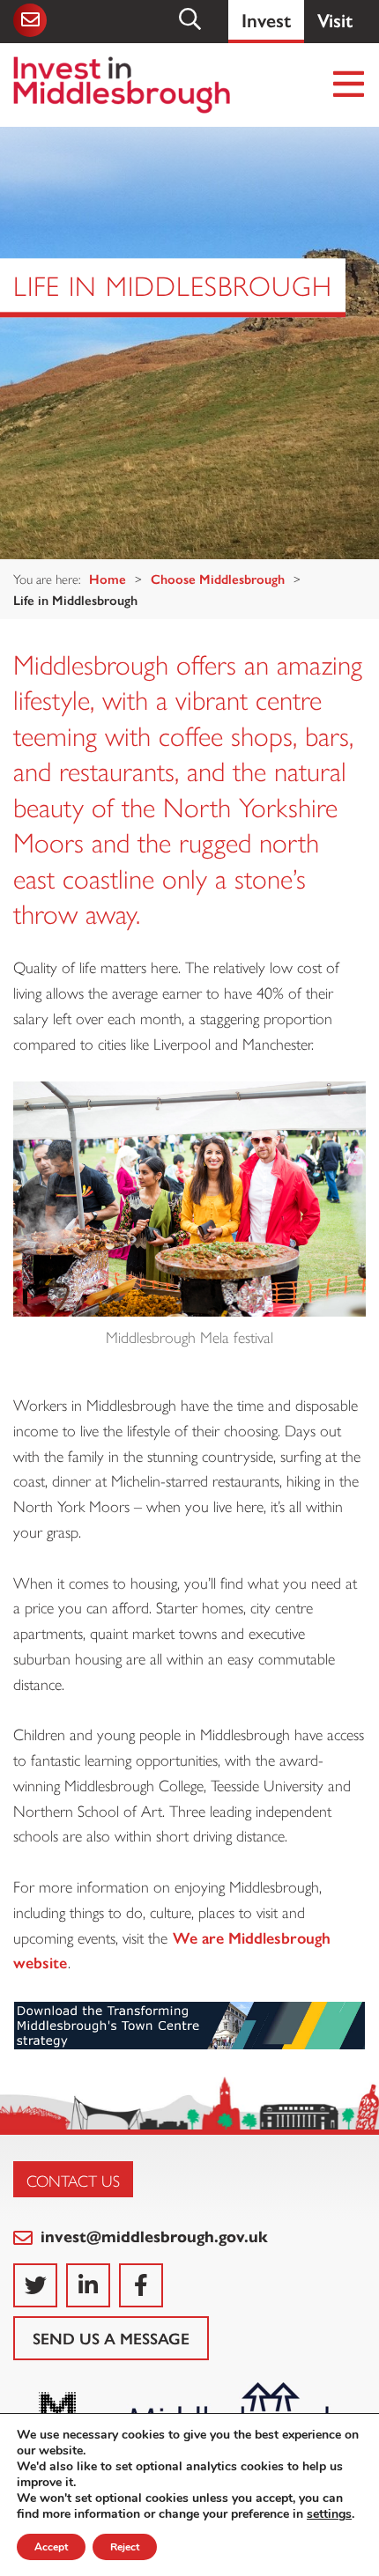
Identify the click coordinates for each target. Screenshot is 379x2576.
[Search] (191, 19)
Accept (51, 2547)
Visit (335, 19)
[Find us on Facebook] (141, 2285)
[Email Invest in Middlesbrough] (32, 20)
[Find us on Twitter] (35, 2285)
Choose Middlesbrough (218, 578)
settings (329, 2514)
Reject (125, 2547)
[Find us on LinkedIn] (88, 2285)
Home (108, 578)
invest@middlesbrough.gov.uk (152, 2236)
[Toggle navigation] (349, 85)
